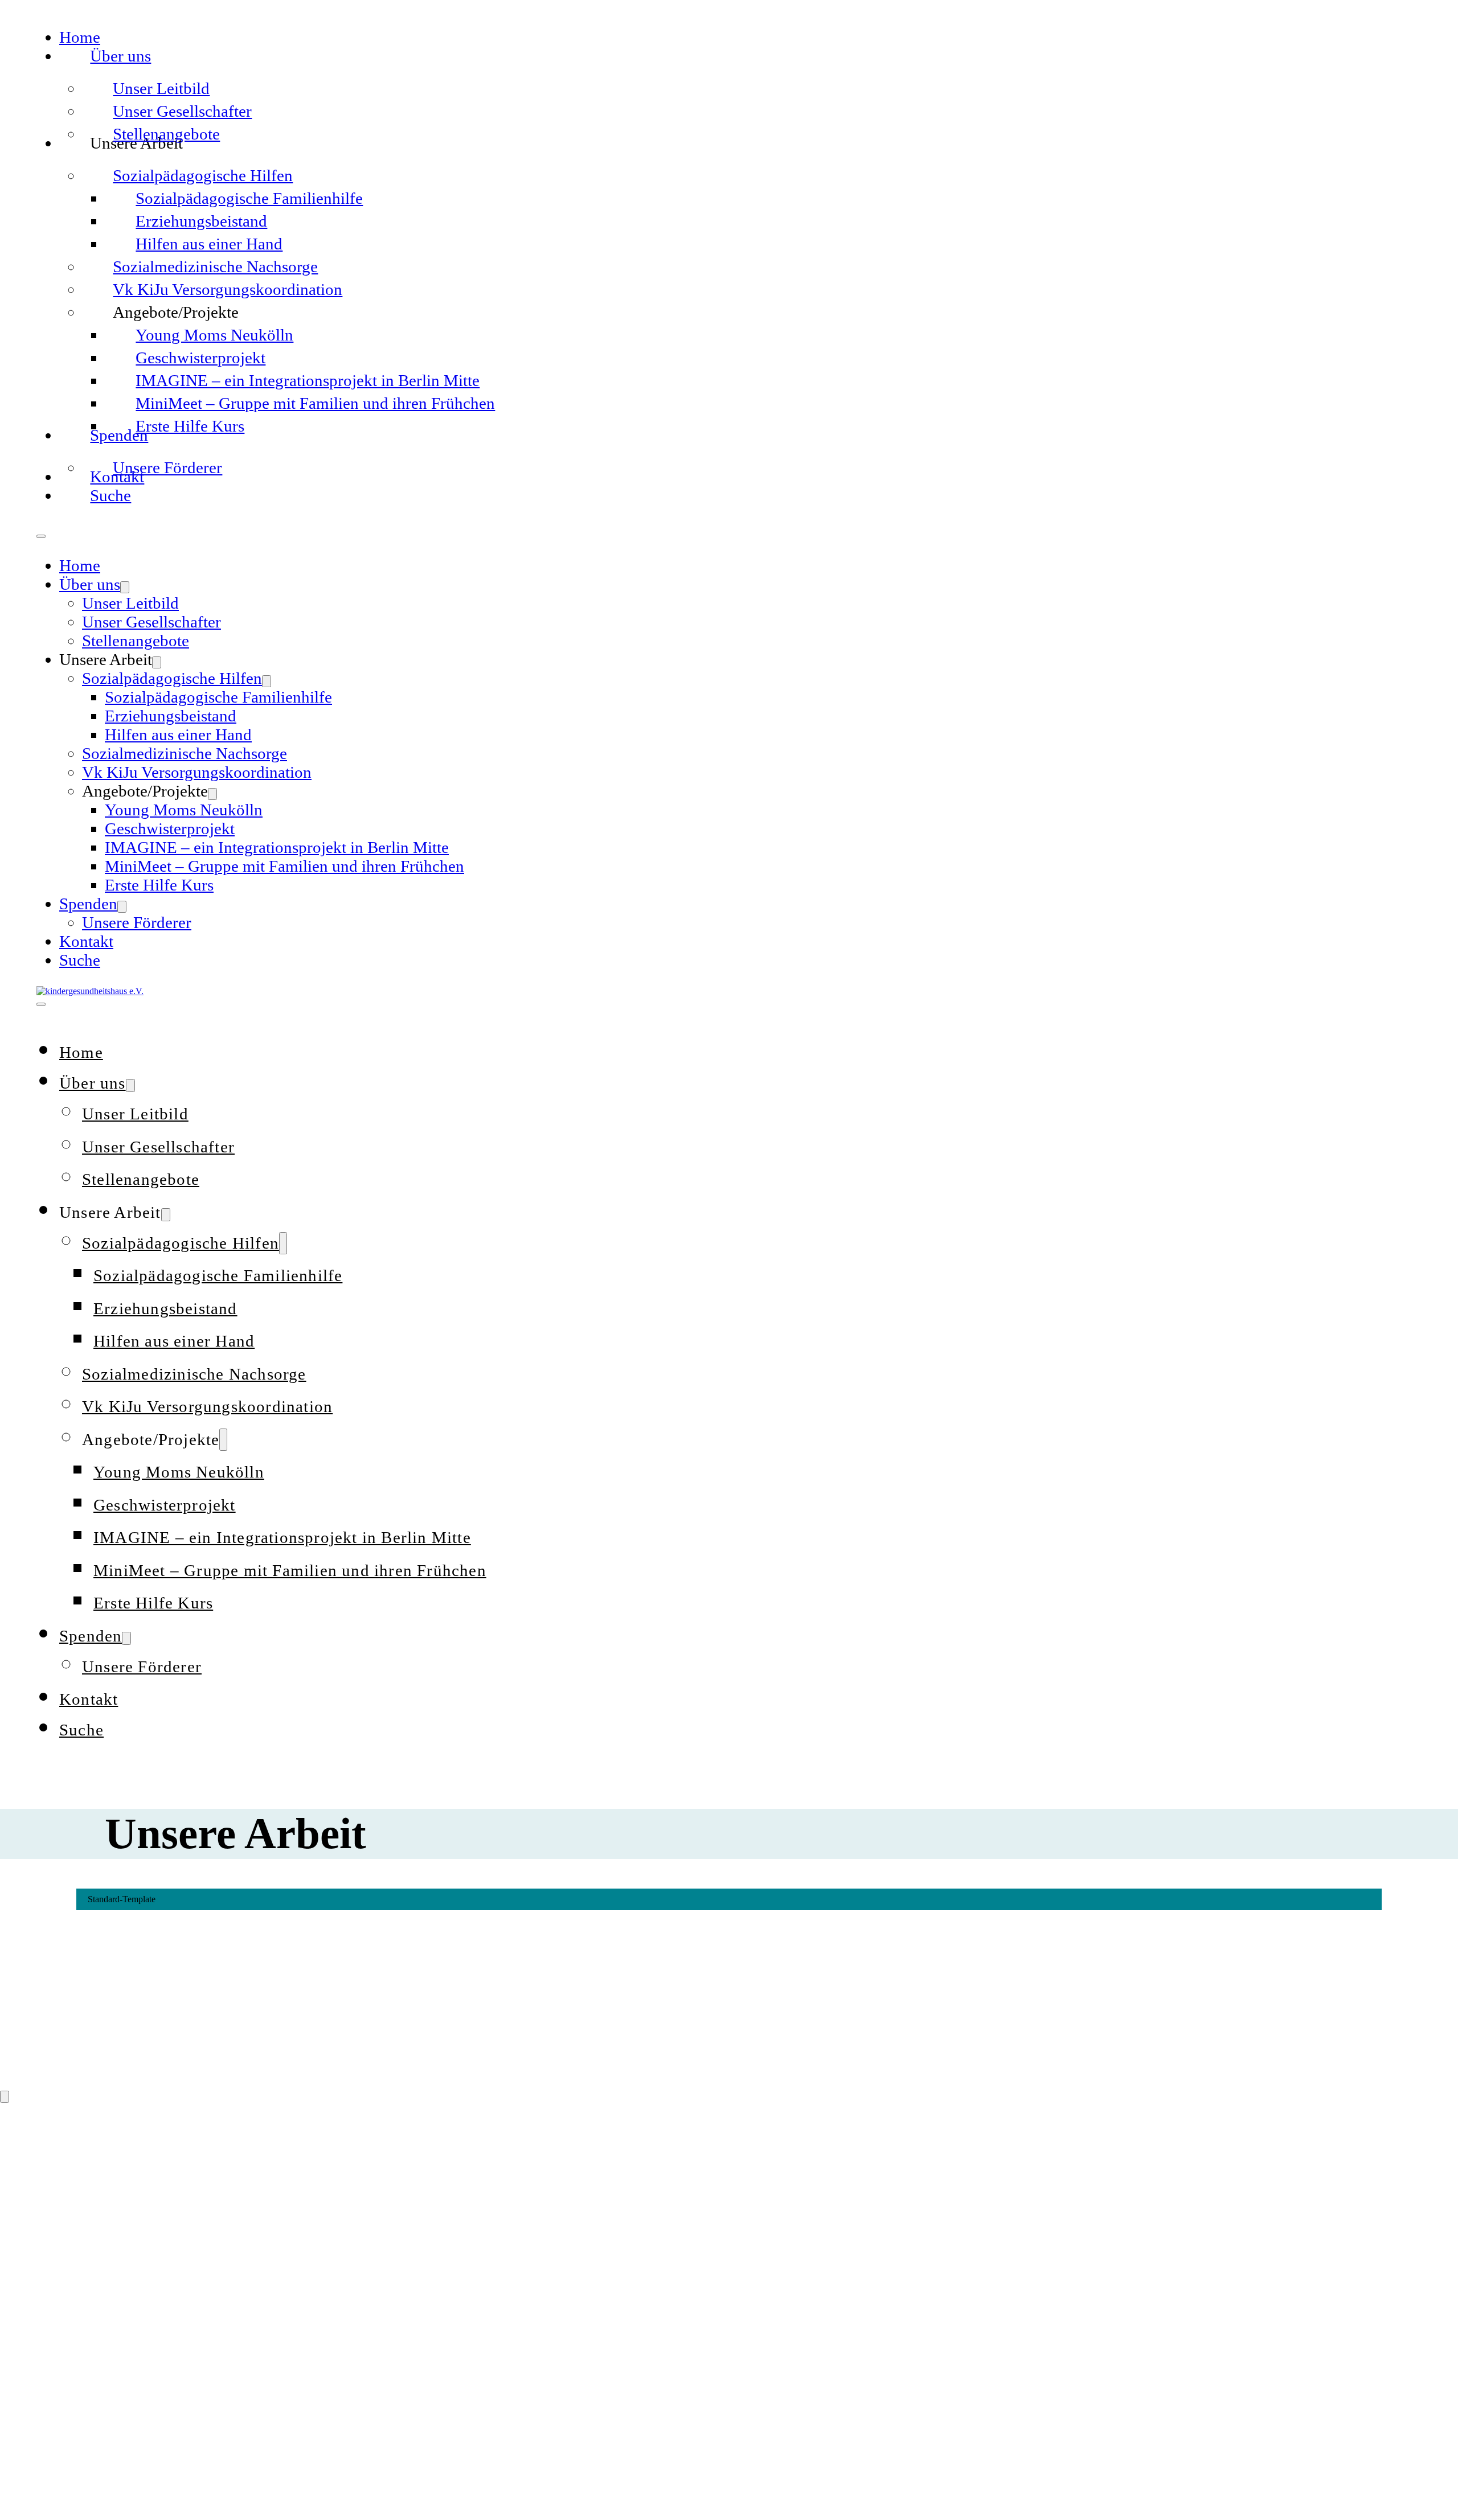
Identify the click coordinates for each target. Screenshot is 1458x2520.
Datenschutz (151, 2490)
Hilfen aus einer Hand (209, 244)
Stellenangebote (166, 134)
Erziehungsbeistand (201, 221)
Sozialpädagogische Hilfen (203, 175)
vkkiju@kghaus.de (92, 2302)
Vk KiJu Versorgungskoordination (228, 289)
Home (80, 37)
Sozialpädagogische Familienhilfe (249, 198)
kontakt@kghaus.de (96, 2217)
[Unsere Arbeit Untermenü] (157, 662)
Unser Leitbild (161, 88)
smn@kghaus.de (86, 2405)
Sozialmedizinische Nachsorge (215, 266)
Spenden (88, 904)
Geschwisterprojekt (200, 358)
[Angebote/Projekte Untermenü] (212, 794)
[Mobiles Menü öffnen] (41, 536)
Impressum (69, 2490)
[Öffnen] (41, 1004)
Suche (110, 495)
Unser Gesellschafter (182, 111)
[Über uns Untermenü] (125, 587)
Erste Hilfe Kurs (190, 426)
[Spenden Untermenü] (122, 907)
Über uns (120, 56)
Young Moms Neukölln (214, 335)
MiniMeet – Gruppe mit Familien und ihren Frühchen (315, 403)
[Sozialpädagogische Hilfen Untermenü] (267, 681)
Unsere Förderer (167, 467)
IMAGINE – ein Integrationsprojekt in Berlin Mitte (308, 380)
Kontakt (86, 941)
